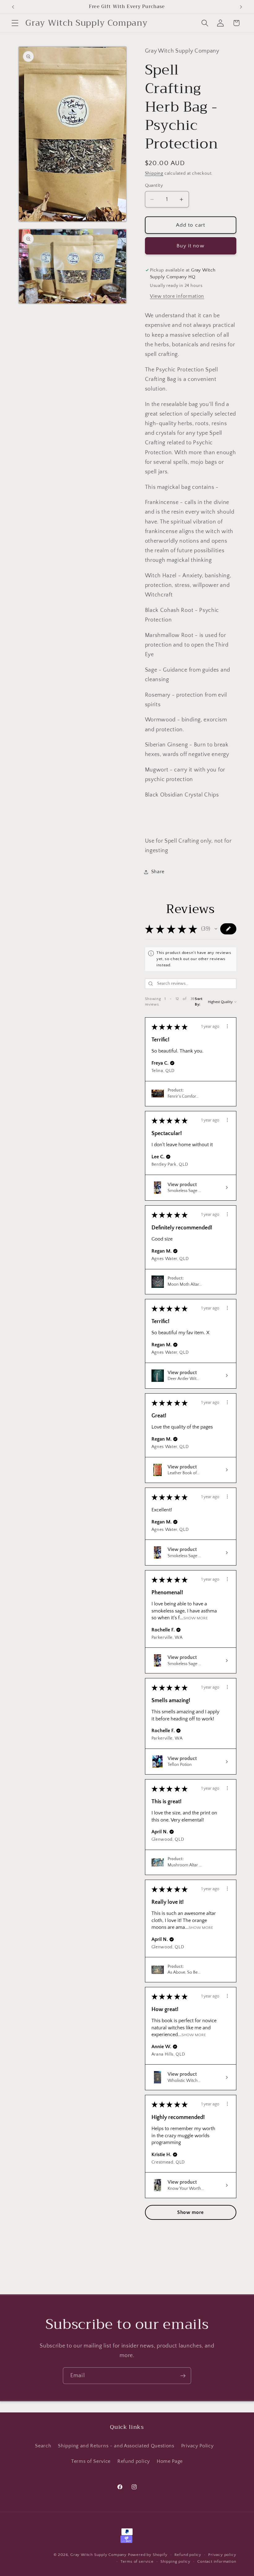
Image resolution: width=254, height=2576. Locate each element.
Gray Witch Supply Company (99, 2555)
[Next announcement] (241, 7)
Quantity (154, 185)
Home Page (170, 2461)
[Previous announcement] (13, 7)
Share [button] (158, 872)
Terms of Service (91, 2461)
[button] (15, 23)
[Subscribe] (183, 2376)
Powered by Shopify (148, 2555)
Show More (196, 1618)
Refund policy (134, 2461)
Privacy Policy (197, 2446)
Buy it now (190, 246)
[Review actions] (227, 1026)
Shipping (154, 173)
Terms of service (137, 2561)
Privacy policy (222, 2555)
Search (43, 2446)
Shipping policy (175, 2561)
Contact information (217, 2561)
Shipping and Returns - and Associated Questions (116, 2446)
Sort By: (199, 1002)
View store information (177, 296)
